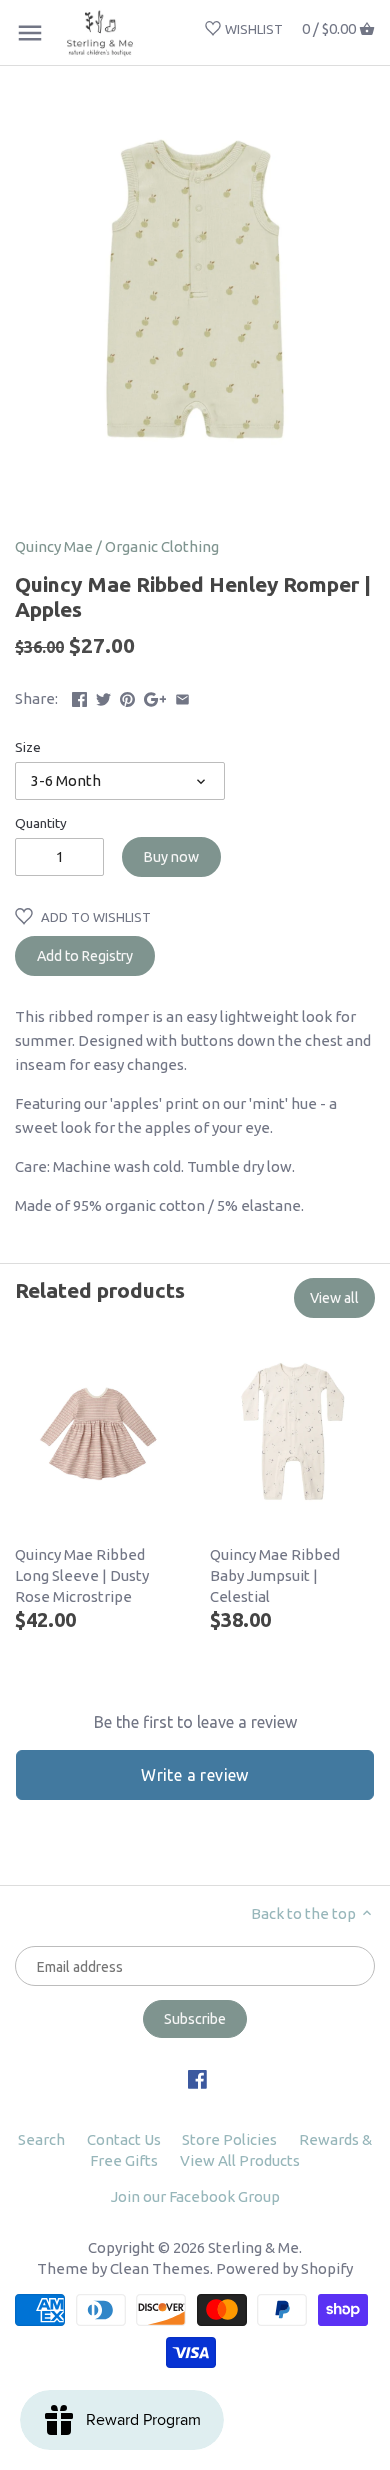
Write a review (195, 1775)
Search (41, 2139)
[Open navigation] (30, 33)
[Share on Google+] (155, 696)
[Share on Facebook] (79, 696)
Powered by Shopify (284, 2268)
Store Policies (229, 2139)
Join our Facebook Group (195, 2196)
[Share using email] (182, 696)
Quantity (41, 823)
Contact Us (124, 2139)
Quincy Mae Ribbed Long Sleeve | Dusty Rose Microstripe (82, 1575)
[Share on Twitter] (103, 696)
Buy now (171, 857)
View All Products (240, 2160)
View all (334, 1298)
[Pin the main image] (127, 696)
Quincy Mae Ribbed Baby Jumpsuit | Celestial (275, 1575)
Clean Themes (160, 2268)
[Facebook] (197, 2077)
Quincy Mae (54, 546)
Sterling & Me (253, 2247)
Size (28, 747)
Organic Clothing (162, 546)
